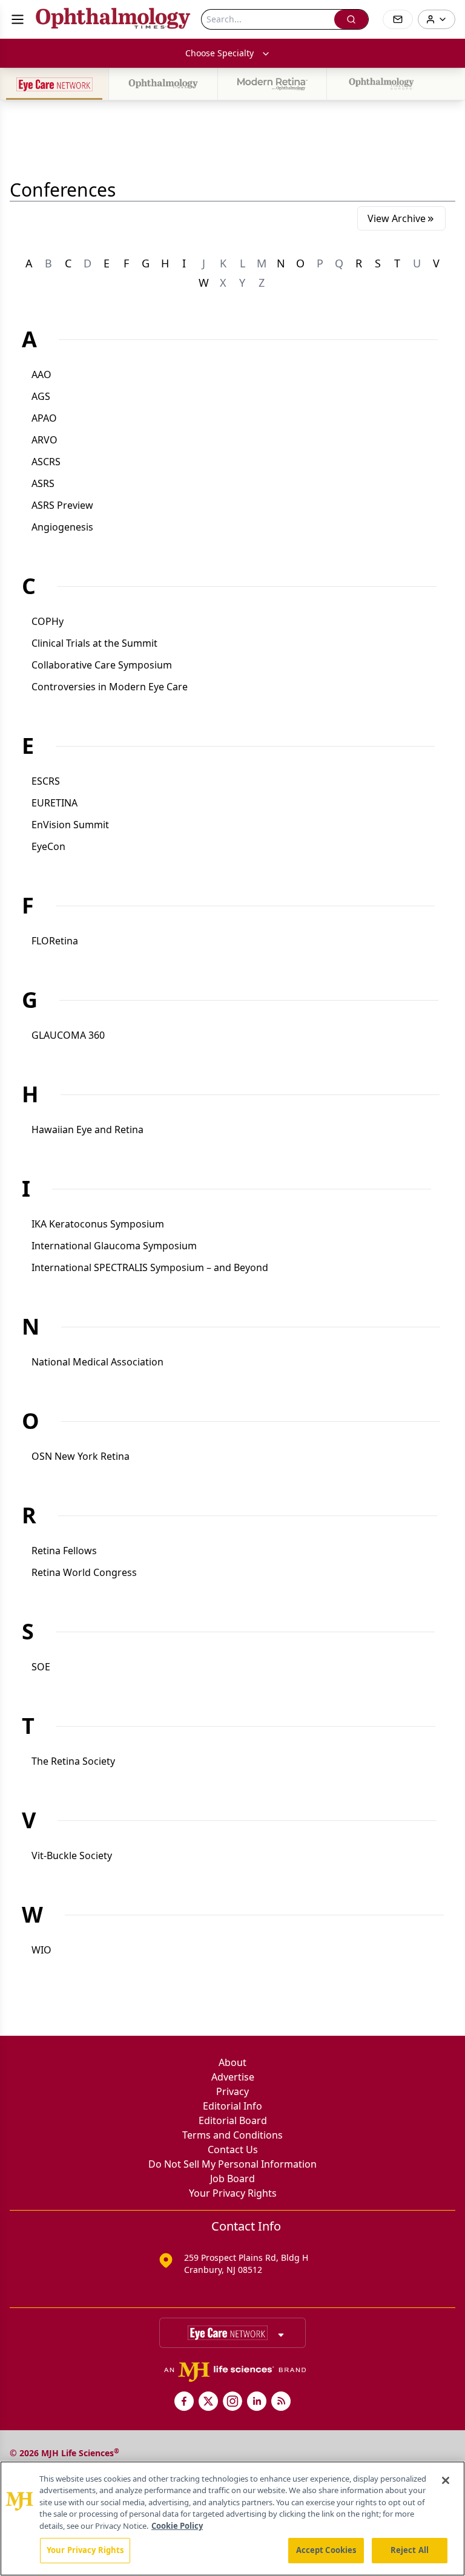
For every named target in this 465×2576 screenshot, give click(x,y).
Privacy (232, 2091)
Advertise (233, 2077)
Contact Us (233, 2149)
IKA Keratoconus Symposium (98, 1224)
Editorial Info (232, 2106)
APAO (44, 418)
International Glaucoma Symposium (114, 1246)
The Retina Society (73, 1761)
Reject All (410, 2550)
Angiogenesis (62, 527)
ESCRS (46, 781)
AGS (41, 396)
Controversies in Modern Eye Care (110, 687)
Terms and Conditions (232, 2135)
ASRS (43, 483)
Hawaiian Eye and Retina (87, 1129)
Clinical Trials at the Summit (94, 643)
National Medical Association (97, 1362)
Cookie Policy (177, 2526)
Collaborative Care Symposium (102, 665)
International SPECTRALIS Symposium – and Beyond (150, 1267)
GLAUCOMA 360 (68, 1035)
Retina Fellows (64, 1551)
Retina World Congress (84, 1572)
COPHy (48, 621)
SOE (41, 1667)
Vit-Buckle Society (72, 1855)
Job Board (232, 2179)
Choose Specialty (219, 53)
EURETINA (54, 803)
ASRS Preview (62, 505)
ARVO (45, 440)
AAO (41, 374)
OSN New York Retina (81, 1456)
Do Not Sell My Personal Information (232, 2164)
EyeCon (48, 846)
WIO (41, 1950)
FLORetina (55, 941)
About (232, 2062)
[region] (232, 2519)
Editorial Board (233, 2120)
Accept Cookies (326, 2550)
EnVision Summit (70, 825)
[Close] (446, 2480)
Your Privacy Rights (233, 2193)
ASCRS (46, 462)
